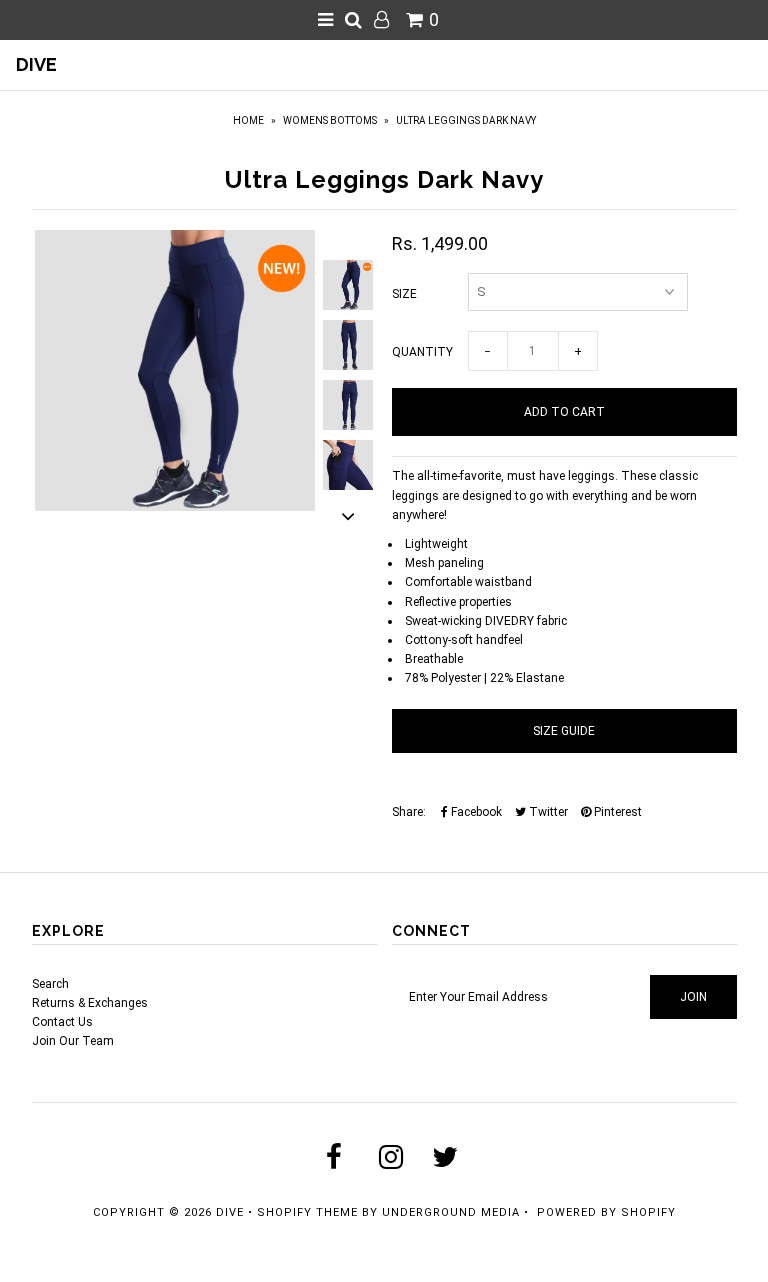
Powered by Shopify (606, 1212)
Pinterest (616, 812)
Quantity (422, 352)
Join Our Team (73, 1041)
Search (50, 984)
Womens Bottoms (330, 120)
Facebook (475, 812)
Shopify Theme (307, 1212)
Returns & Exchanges (90, 1003)
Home (248, 120)
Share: (409, 812)
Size (404, 294)
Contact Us (62, 1022)
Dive (36, 64)
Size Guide (564, 731)
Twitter (547, 812)
